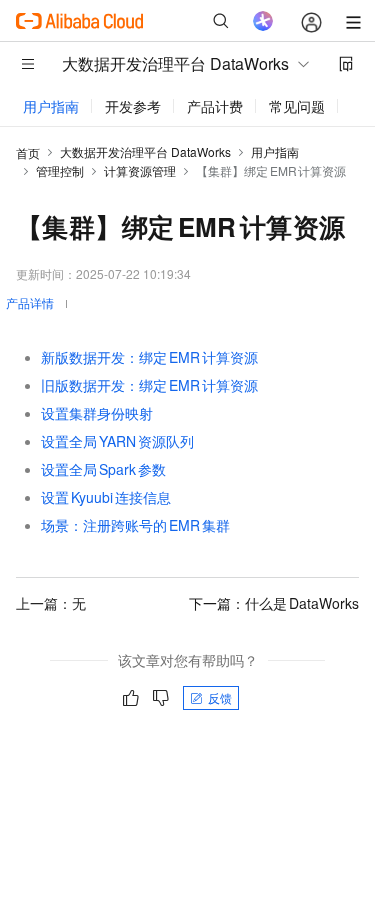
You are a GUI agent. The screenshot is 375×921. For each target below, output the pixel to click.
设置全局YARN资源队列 (117, 441)
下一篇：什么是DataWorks (274, 603)
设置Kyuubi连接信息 (106, 497)
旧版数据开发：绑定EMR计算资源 (149, 385)
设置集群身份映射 (97, 413)
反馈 (220, 697)
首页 (28, 152)
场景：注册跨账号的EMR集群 (135, 525)
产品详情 (30, 302)
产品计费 (215, 106)
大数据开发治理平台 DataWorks (145, 151)
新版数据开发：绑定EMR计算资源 (149, 357)
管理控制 (60, 170)
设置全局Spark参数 (103, 469)
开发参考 (133, 106)
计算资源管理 (140, 170)
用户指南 (51, 106)
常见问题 (297, 106)
